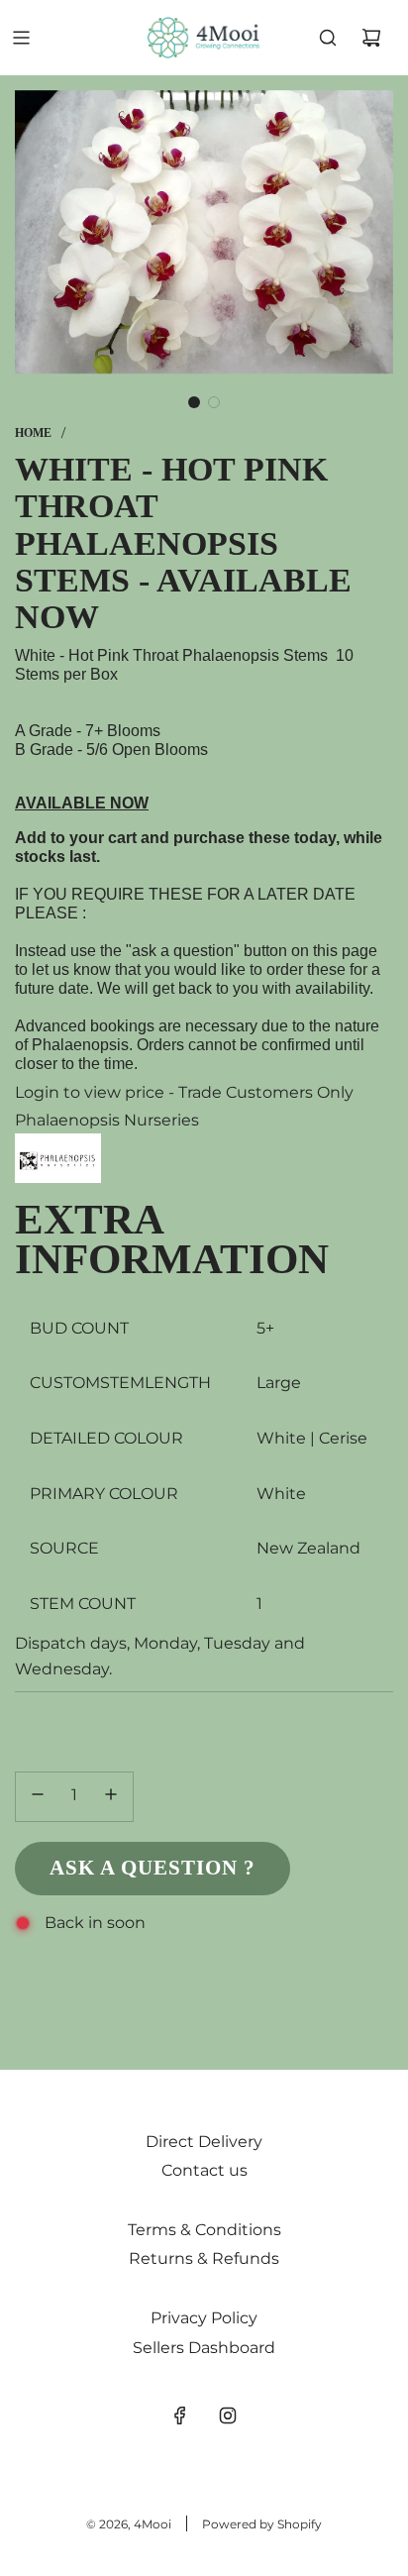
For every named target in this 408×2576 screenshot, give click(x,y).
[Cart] (371, 38)
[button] (194, 402)
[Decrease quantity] (38, 1797)
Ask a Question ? (153, 1868)
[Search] (328, 38)
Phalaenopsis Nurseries (107, 1120)
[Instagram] (228, 2415)
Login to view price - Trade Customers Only (184, 1092)
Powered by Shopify (262, 2524)
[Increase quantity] (111, 1797)
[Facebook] (180, 2415)
